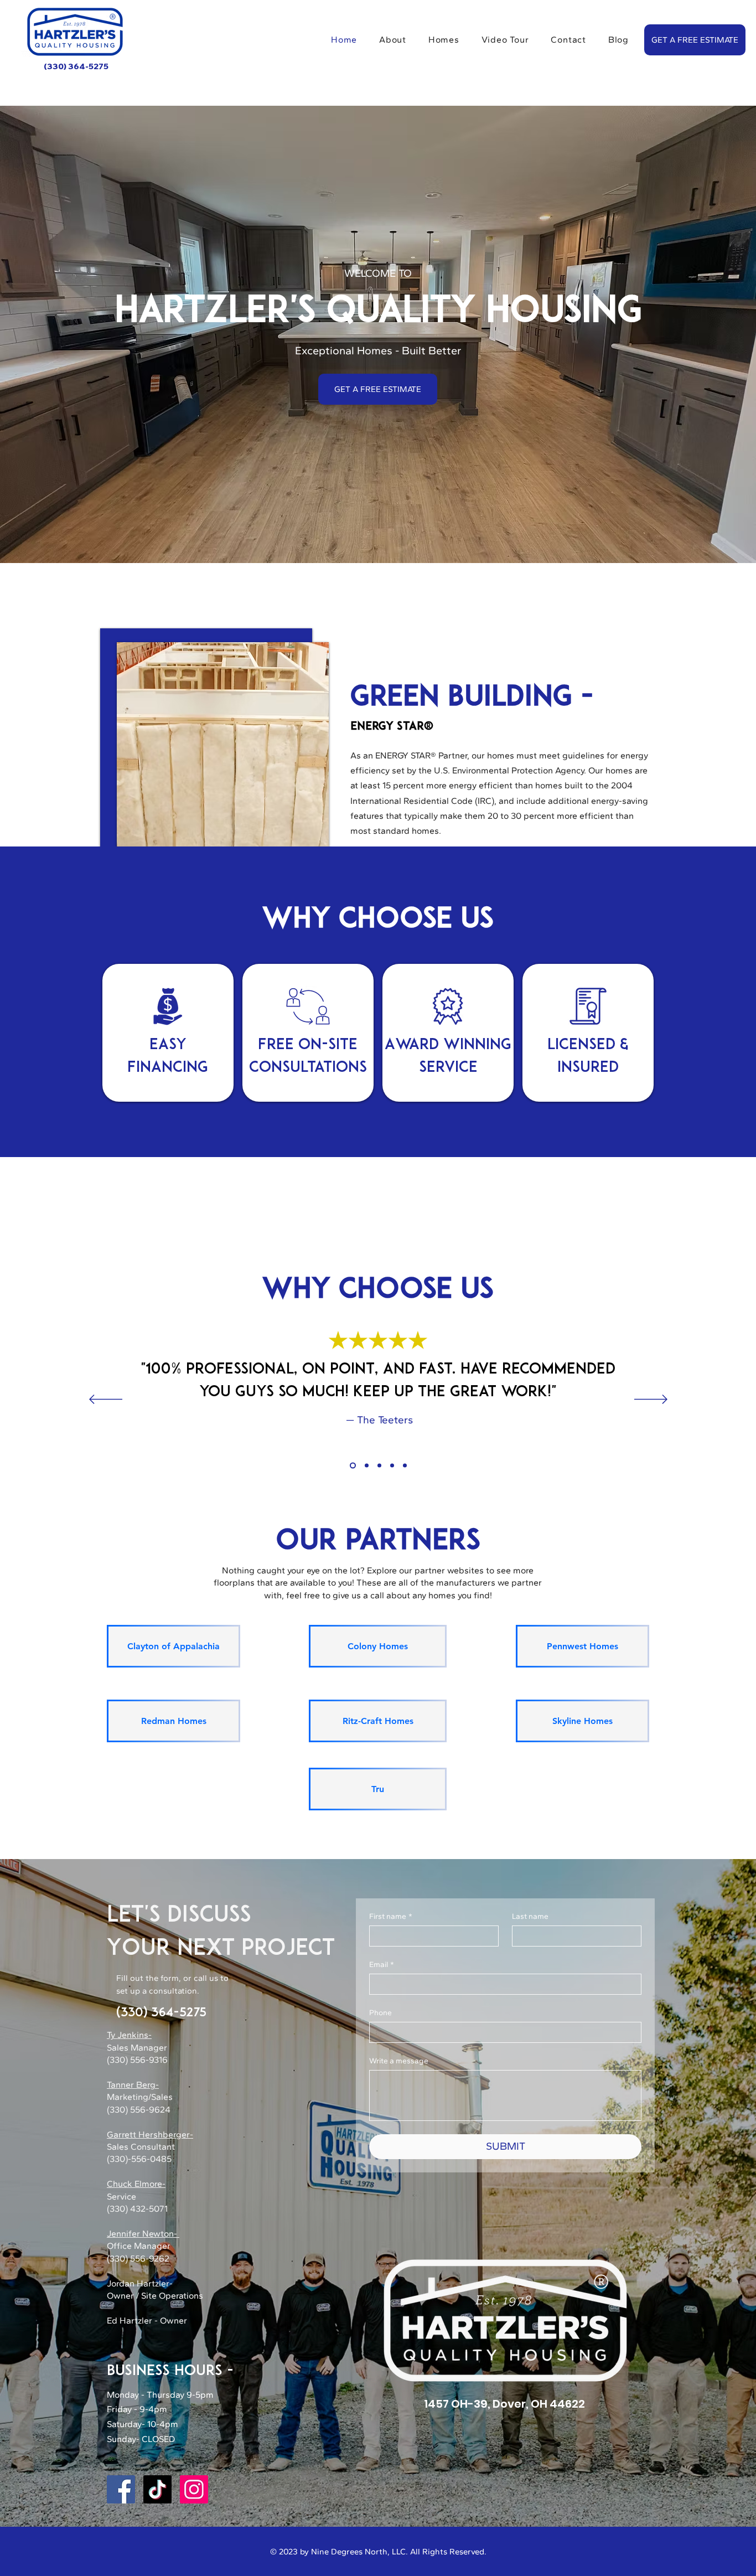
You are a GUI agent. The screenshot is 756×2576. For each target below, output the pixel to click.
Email (382, 1965)
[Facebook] (121, 2489)
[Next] (651, 1400)
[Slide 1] (352, 1466)
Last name (530, 1916)
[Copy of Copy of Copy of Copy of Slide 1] (392, 1466)
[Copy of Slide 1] (366, 1466)
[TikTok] (157, 2489)
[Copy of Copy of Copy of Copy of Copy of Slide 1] (405, 1466)
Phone (380, 2013)
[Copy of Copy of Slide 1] (379, 1466)
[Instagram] (194, 2489)
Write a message (399, 2061)
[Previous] (106, 1400)
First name (391, 1916)
